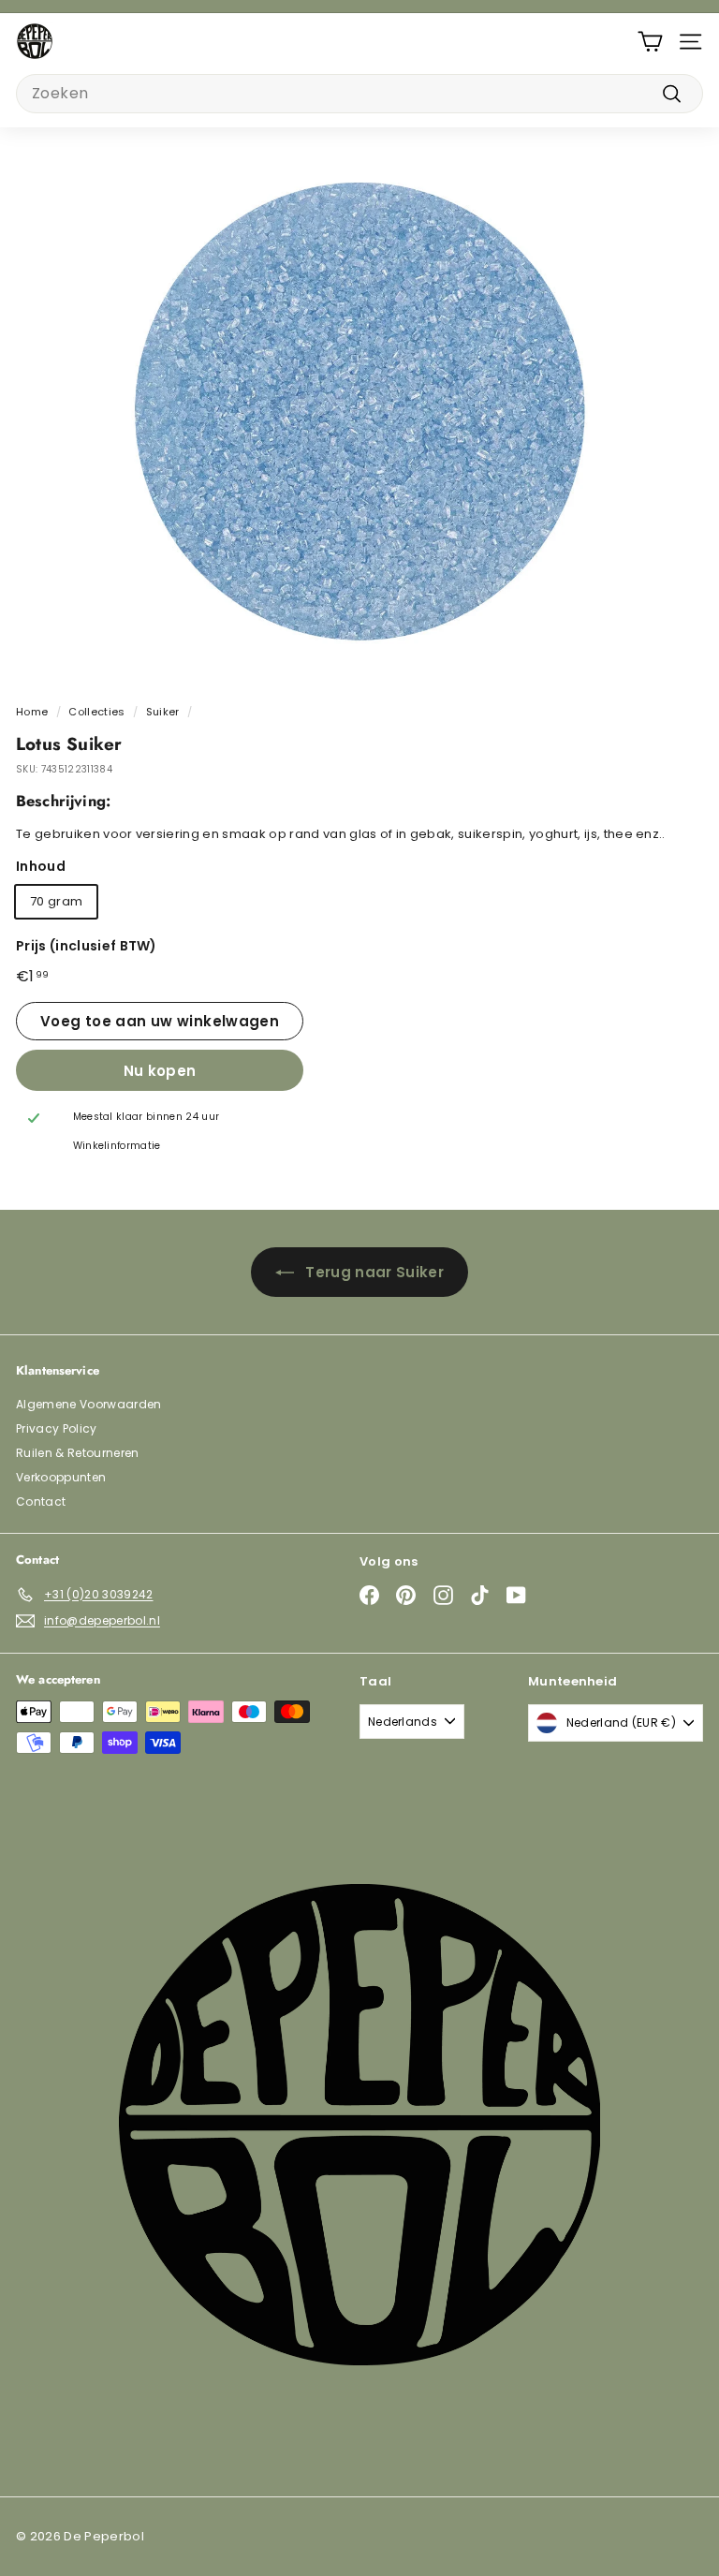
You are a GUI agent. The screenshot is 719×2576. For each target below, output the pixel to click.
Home (32, 712)
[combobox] (359, 94)
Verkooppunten (61, 1477)
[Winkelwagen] (650, 42)
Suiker (163, 712)
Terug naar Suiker (374, 1272)
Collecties (96, 712)
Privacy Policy (57, 1428)
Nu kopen (160, 1071)
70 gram (56, 901)
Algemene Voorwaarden (89, 1404)
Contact (41, 1501)
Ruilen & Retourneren (78, 1453)
